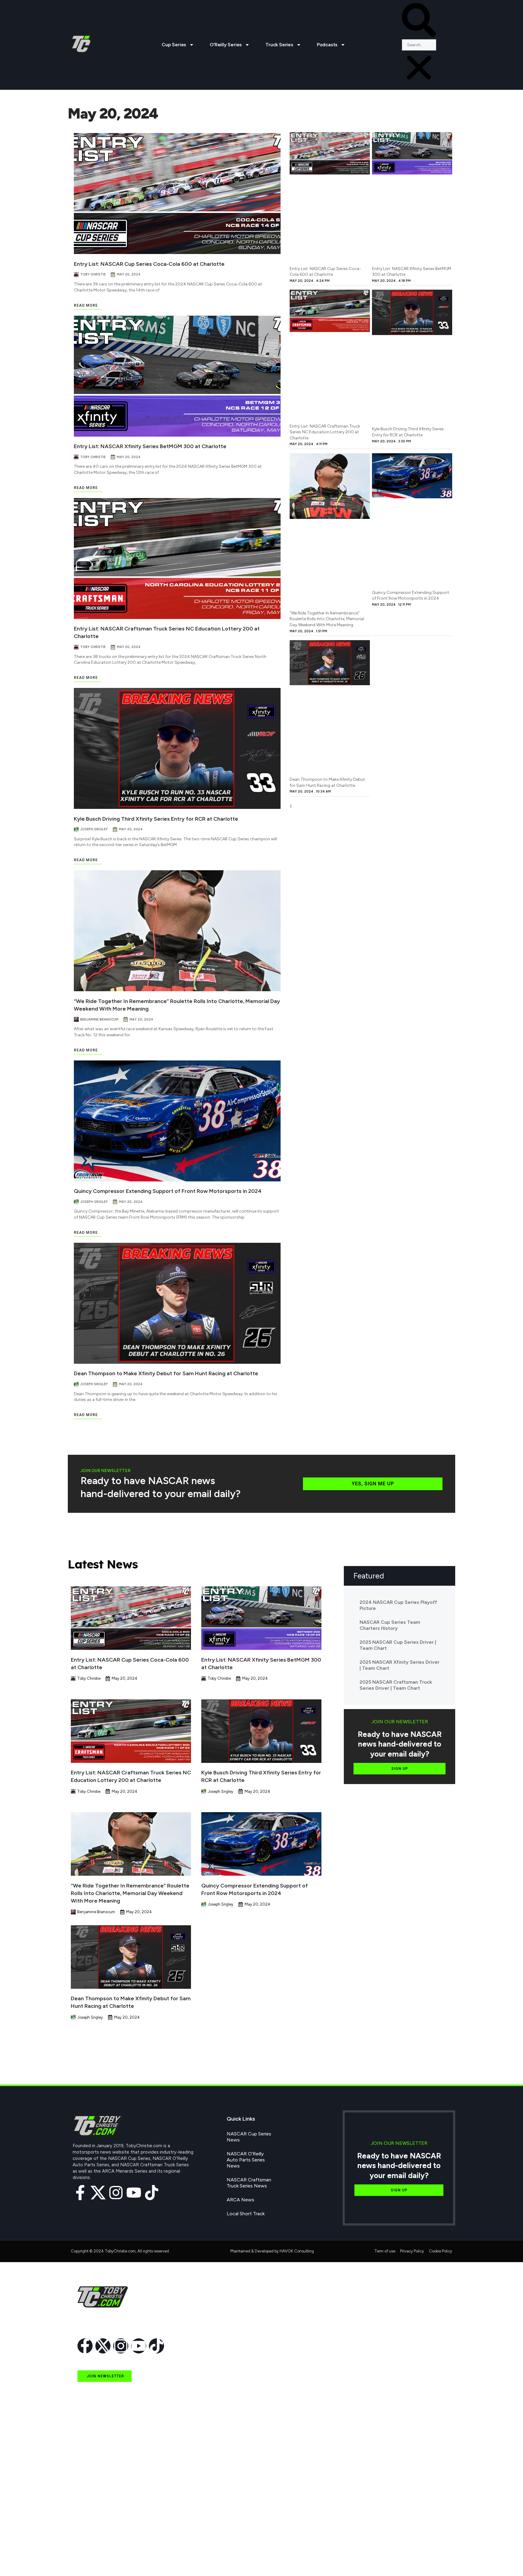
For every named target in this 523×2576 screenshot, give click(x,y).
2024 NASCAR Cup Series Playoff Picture (398, 1605)
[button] (419, 21)
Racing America (94, 2504)
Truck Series (279, 45)
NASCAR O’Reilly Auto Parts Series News (246, 2160)
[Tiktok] (152, 2193)
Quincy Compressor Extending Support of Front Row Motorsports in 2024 (168, 1191)
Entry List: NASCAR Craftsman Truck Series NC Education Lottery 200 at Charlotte (325, 432)
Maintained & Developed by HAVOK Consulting (272, 2251)
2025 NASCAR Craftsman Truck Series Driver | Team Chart (396, 1685)
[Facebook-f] (80, 2193)
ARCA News (240, 2200)
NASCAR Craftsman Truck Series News (249, 2183)
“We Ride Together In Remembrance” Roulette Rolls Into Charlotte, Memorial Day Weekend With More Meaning (327, 619)
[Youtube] (134, 2193)
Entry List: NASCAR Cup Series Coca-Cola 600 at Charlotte (149, 264)
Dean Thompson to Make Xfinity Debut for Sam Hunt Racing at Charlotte (166, 1373)
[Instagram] (116, 2193)
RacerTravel (90, 2545)
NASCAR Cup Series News (249, 2137)
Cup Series (174, 45)
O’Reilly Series (226, 45)
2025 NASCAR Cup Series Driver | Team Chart (398, 1645)
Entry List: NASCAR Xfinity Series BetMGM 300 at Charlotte (150, 446)
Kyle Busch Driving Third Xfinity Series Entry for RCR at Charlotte (156, 819)
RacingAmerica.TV (97, 2517)
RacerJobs (89, 2531)
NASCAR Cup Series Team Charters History (390, 1625)
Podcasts (327, 45)
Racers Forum (92, 2559)
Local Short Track (246, 2214)
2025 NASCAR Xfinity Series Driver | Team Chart (400, 1665)
